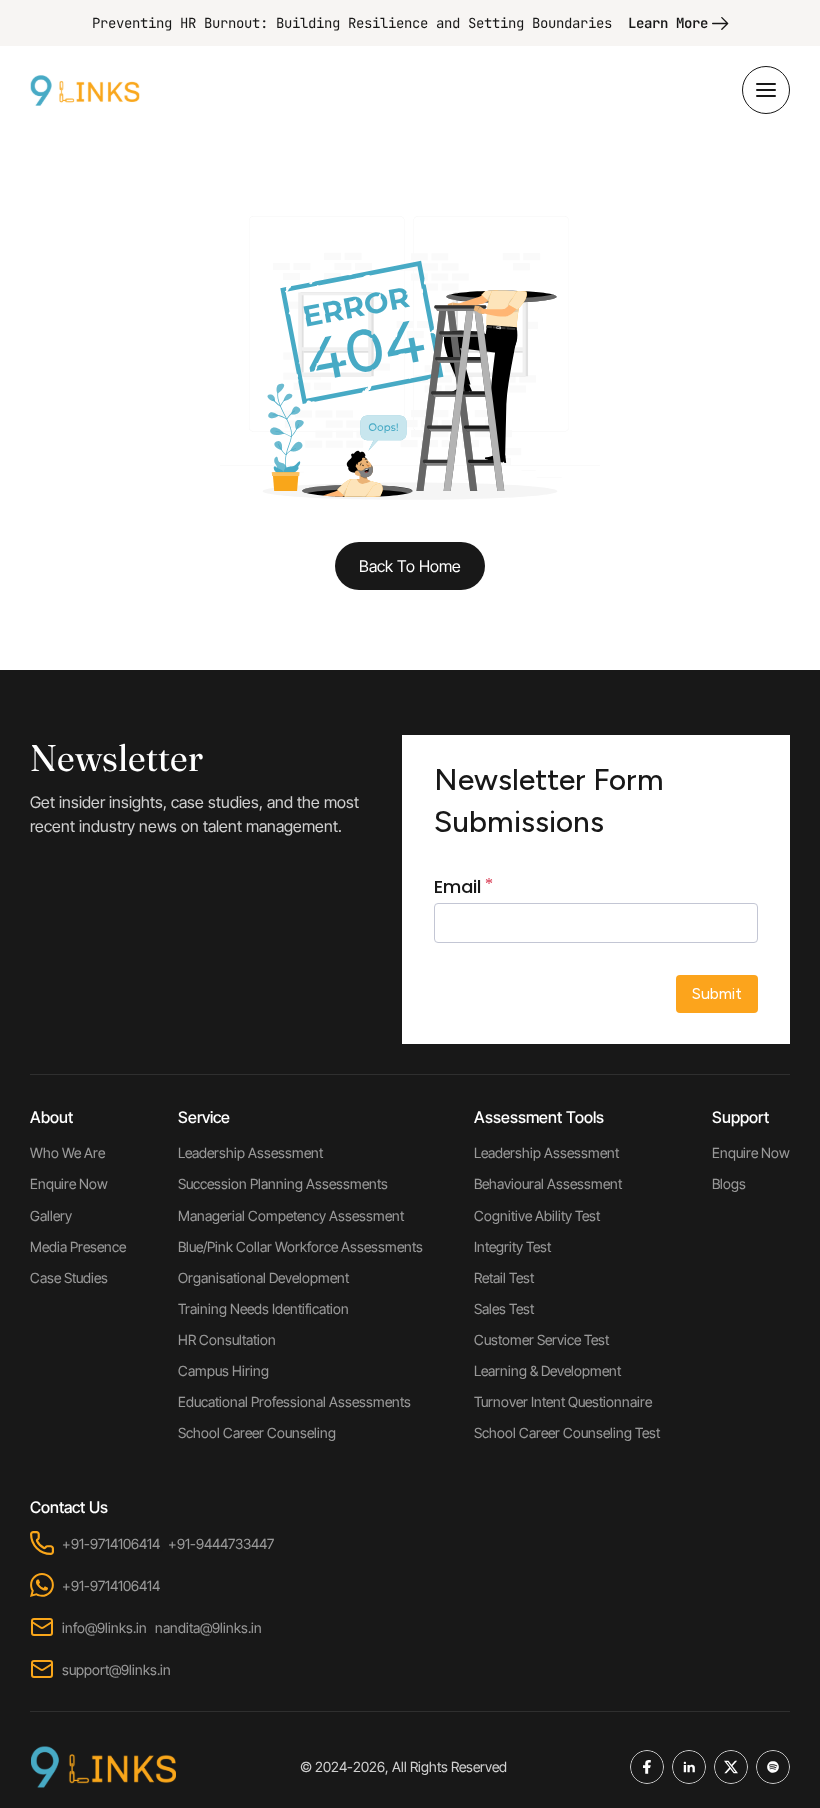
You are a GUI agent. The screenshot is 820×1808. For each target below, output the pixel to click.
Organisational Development (263, 1277)
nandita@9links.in (208, 1627)
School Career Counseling (257, 1432)
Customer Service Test (541, 1339)
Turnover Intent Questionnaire (563, 1401)
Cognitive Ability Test (537, 1215)
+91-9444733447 (221, 1543)
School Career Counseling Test (567, 1432)
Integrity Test (512, 1246)
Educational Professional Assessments (294, 1401)
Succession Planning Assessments (283, 1183)
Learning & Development (547, 1370)
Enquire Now (69, 1183)
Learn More (668, 23)
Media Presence (78, 1246)
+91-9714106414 (111, 1543)
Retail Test (504, 1277)
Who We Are (67, 1152)
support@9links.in (116, 1669)
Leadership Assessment (250, 1152)
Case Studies (69, 1277)
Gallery (51, 1215)
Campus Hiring (223, 1370)
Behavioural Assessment (548, 1183)
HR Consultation (227, 1339)
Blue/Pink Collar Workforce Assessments (300, 1246)
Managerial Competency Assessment (291, 1215)
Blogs (729, 1183)
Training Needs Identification (263, 1308)
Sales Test (504, 1308)
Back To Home (410, 566)
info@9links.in (104, 1627)
